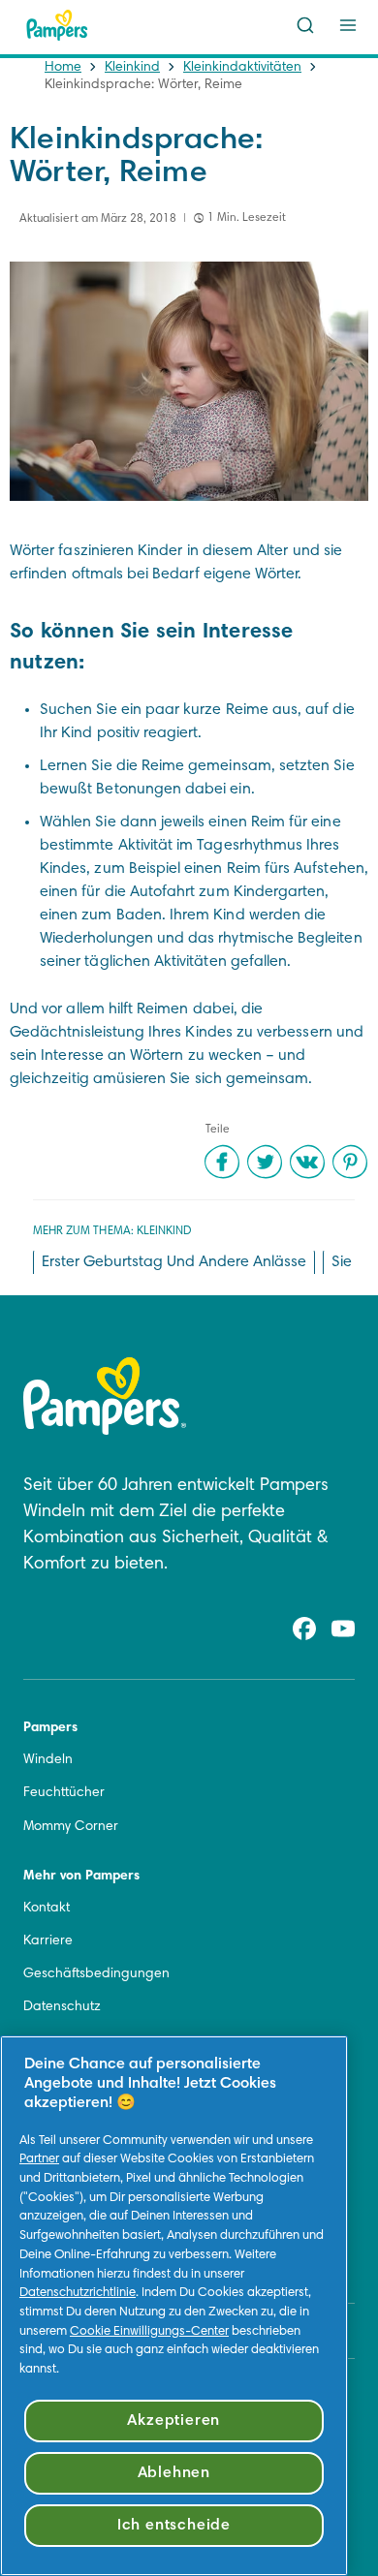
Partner (39, 2159)
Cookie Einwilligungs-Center (149, 2332)
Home (63, 68)
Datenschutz (62, 2007)
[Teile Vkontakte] (307, 1162)
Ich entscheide (174, 2526)
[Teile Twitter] (265, 1162)
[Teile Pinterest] (350, 1162)
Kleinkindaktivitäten (242, 68)
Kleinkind (132, 68)
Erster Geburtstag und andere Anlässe (174, 1262)
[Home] (57, 25)
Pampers (50, 1728)
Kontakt (47, 1909)
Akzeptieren (173, 2421)
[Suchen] (305, 25)
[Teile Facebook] (222, 1162)
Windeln (48, 1760)
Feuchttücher (64, 1793)
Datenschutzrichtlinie (78, 2293)
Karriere (48, 1941)
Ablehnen (174, 2473)
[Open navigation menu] (348, 25)
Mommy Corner (71, 1827)
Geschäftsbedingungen (96, 1974)
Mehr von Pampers (81, 1877)
